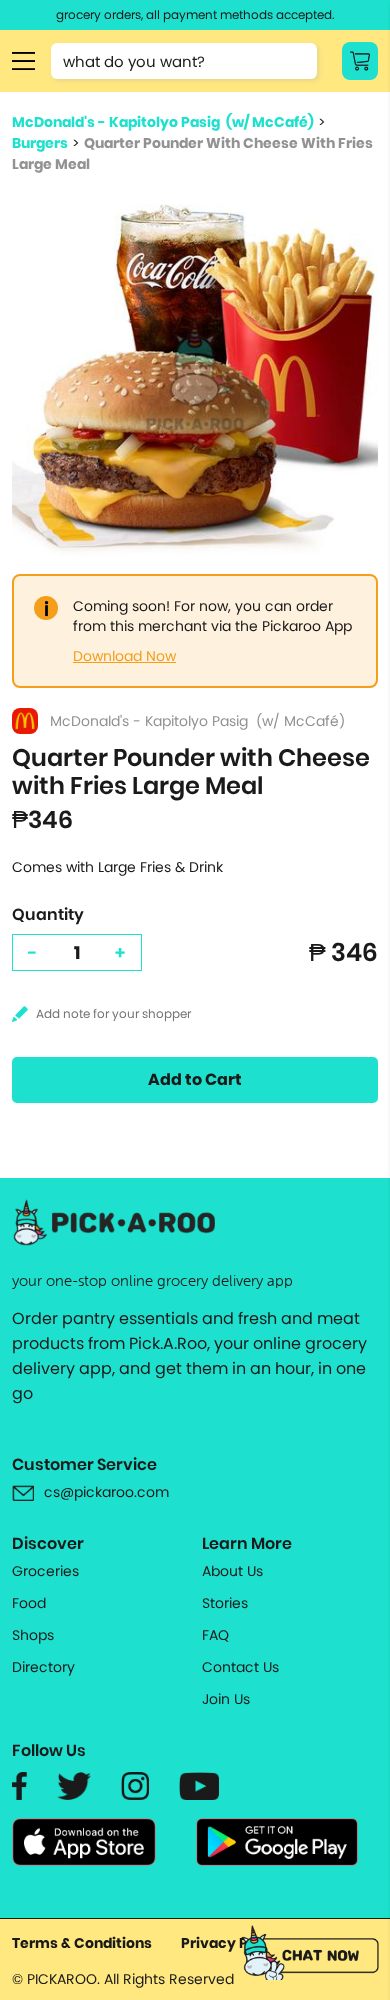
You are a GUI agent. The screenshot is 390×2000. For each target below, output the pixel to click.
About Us (232, 1571)
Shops (33, 1635)
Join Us (226, 1699)
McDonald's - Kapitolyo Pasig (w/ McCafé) (163, 122)
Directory (43, 1667)
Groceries (45, 1571)
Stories (225, 1603)
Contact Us (240, 1667)
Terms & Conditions (82, 1943)
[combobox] (184, 61)
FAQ (215, 1635)
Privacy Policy (232, 1943)
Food (29, 1603)
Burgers (40, 143)
